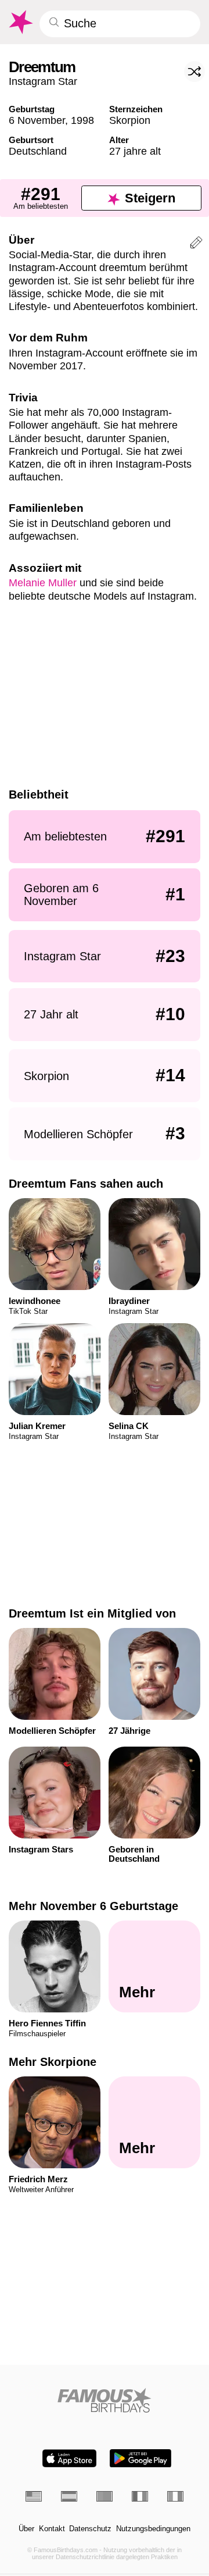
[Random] (194, 72)
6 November (37, 120)
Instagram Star (43, 81)
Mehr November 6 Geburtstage (93, 1906)
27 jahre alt (135, 151)
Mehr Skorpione (53, 2062)
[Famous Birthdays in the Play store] (140, 2458)
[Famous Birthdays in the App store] (69, 2458)
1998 (82, 120)
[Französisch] (140, 2496)
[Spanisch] (69, 2496)
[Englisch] (34, 2496)
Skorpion (130, 120)
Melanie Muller (43, 582)
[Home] (105, 2400)
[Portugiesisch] (105, 2496)
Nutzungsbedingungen (153, 2529)
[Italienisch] (175, 2496)
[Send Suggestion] (196, 244)
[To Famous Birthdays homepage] (20, 22)
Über (26, 2529)
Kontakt (52, 2529)
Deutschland (38, 151)
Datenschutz (90, 2529)
